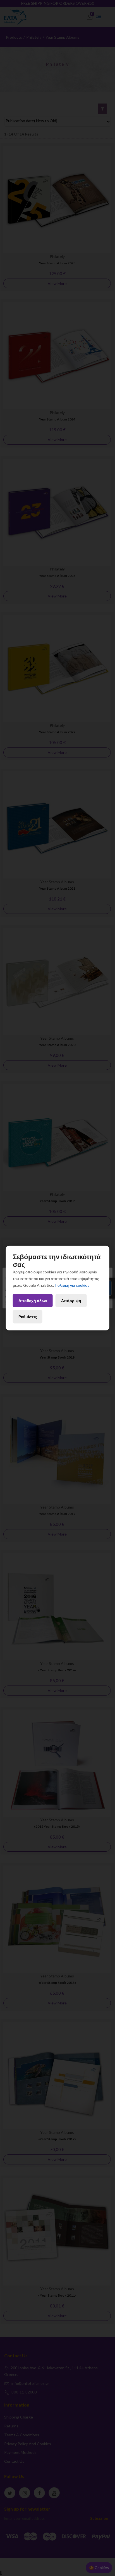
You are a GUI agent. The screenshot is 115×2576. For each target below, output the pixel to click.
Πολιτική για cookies (72, 1285)
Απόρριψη (71, 1301)
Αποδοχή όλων (33, 1301)
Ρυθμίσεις (28, 1317)
